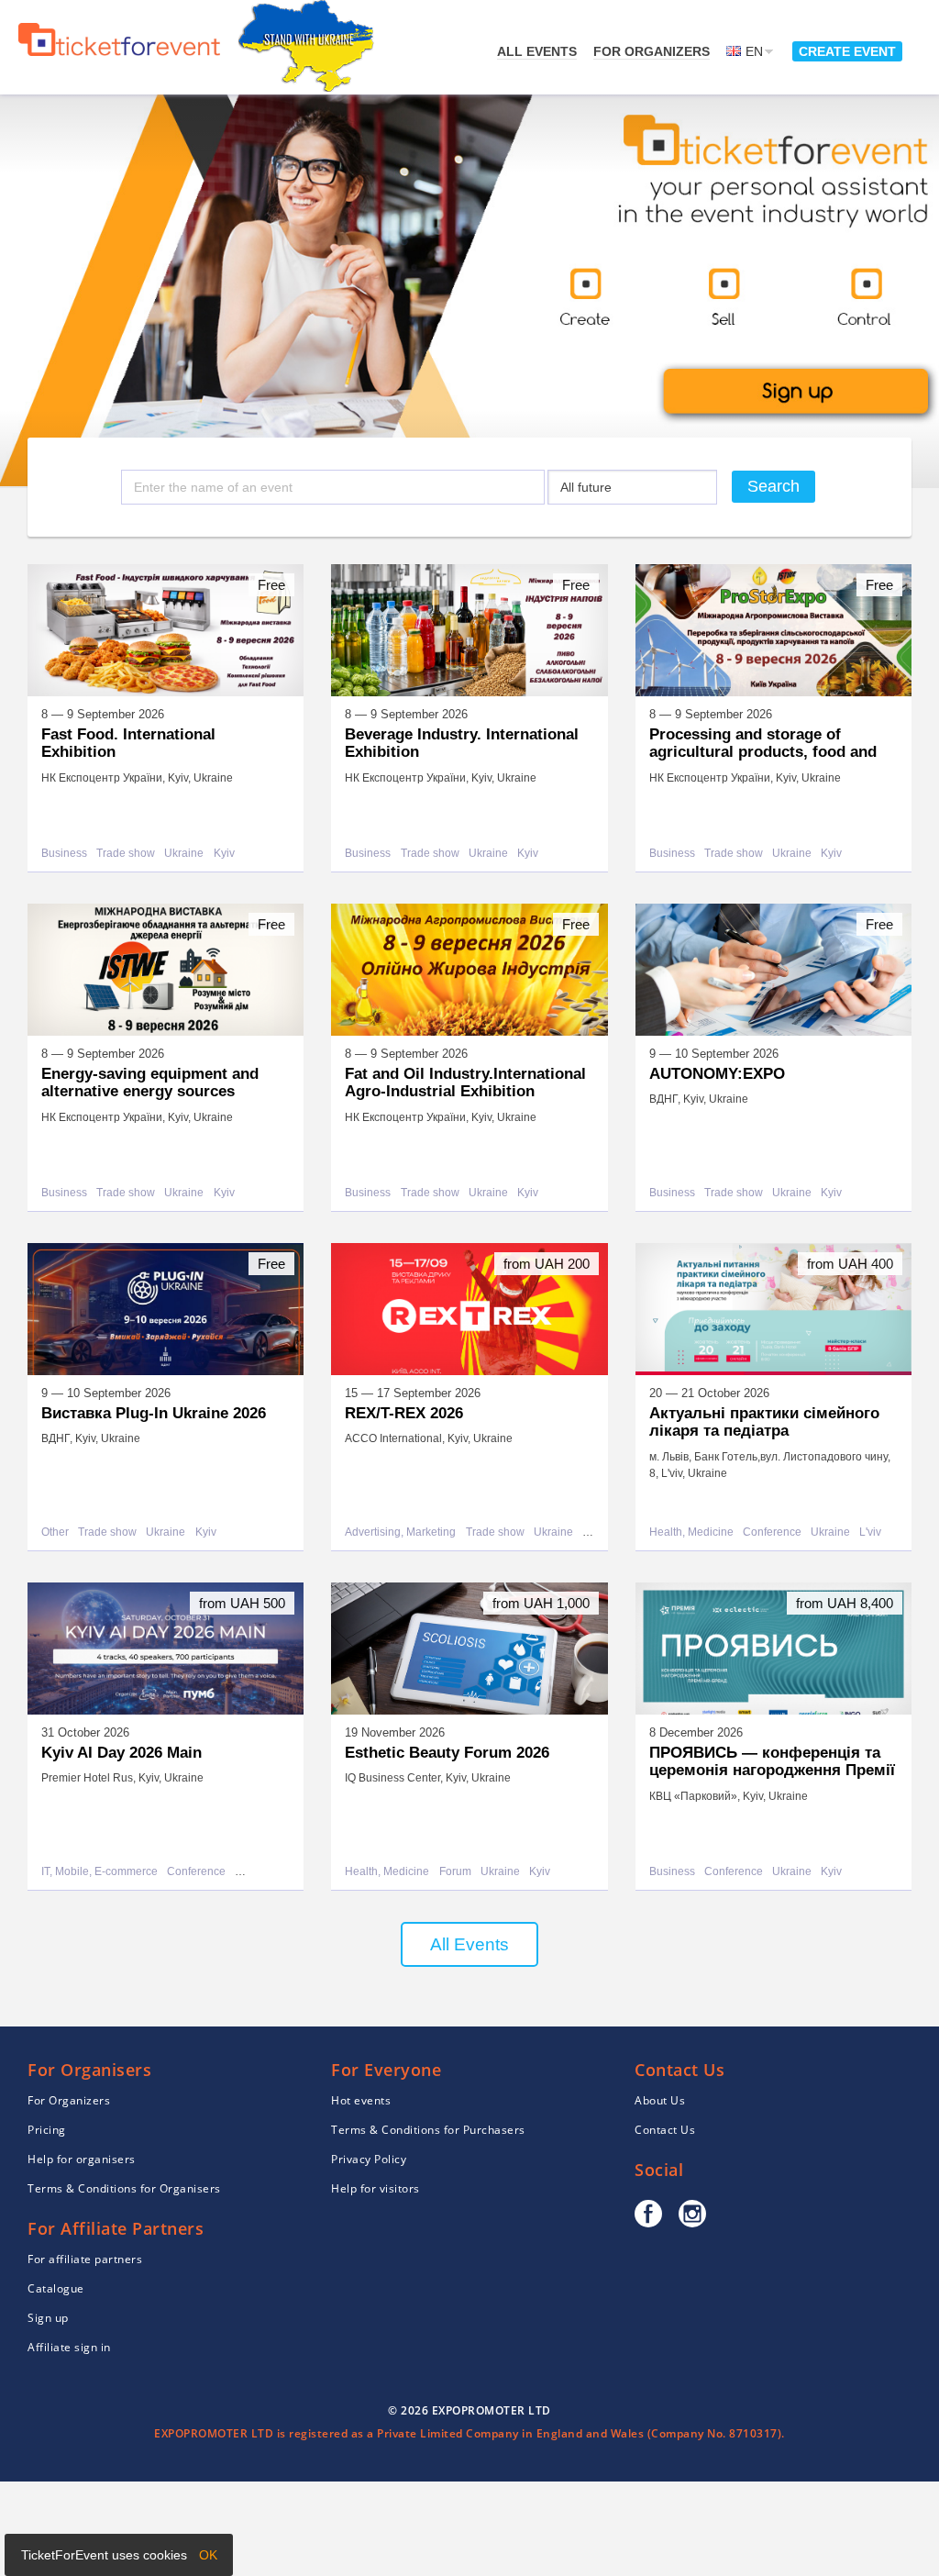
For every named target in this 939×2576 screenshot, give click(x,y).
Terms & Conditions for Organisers (124, 2188)
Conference (772, 1532)
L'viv (870, 1532)
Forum (455, 1872)
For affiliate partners (85, 2259)
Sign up (48, 2318)
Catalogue (56, 2288)
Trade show (126, 854)
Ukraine (184, 854)
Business (64, 854)
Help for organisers (82, 2159)
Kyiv (224, 854)
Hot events (361, 2100)
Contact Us (665, 2130)
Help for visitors (376, 2188)
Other (55, 1532)
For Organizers (652, 51)
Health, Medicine (691, 1532)
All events (537, 51)
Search (773, 486)
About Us (660, 2100)
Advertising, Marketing (400, 1532)
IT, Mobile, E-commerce (99, 1872)
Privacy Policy (369, 2159)
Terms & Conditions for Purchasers (428, 2130)
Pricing (47, 2130)
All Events (469, 1944)
